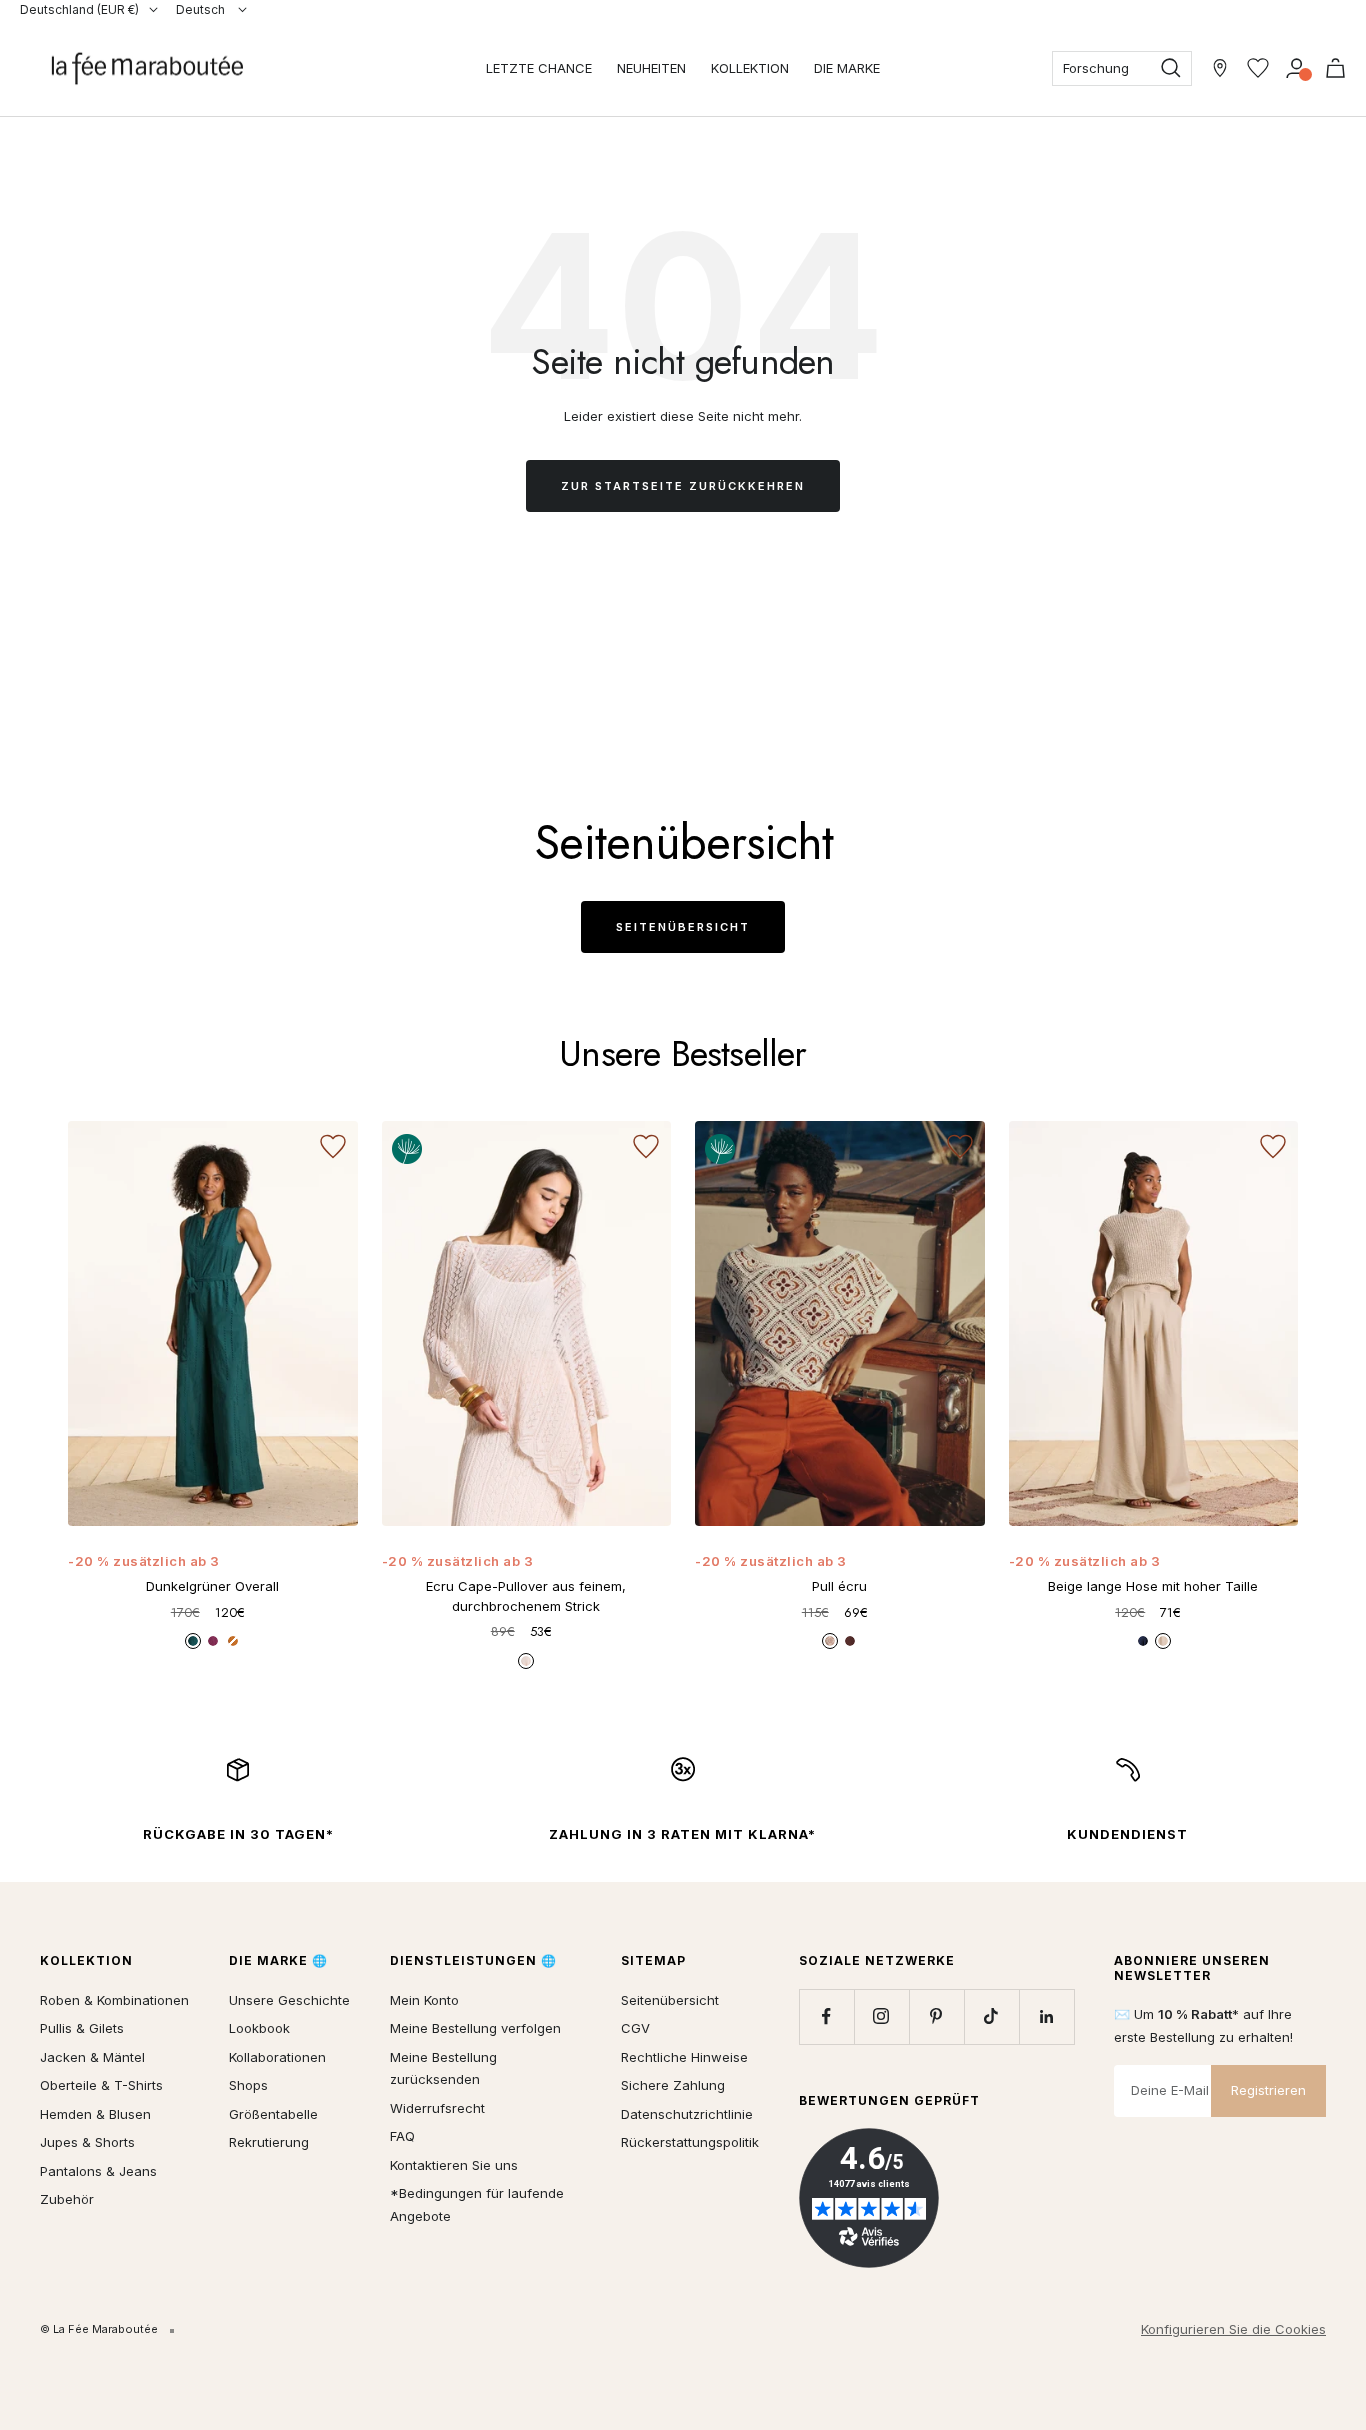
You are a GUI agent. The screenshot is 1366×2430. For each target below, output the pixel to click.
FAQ (402, 2136)
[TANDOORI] (233, 1641)
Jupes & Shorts (87, 2142)
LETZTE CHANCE (539, 68)
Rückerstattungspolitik (690, 2142)
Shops (248, 2085)
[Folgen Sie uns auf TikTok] (991, 2016)
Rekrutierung (269, 2142)
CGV (635, 2028)
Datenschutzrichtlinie (687, 2114)
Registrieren (1268, 2090)
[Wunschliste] (1258, 68)
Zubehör (67, 2199)
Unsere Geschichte (289, 2000)
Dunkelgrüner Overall (212, 1586)
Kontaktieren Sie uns (454, 2165)
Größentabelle (273, 2114)
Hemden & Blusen (95, 2114)
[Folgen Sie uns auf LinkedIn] (1046, 2016)
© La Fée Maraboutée (99, 2329)
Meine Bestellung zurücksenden (443, 2068)
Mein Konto (424, 2000)
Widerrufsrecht (437, 2108)
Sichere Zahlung (673, 2085)
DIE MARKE (847, 68)
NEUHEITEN (651, 68)
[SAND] (1163, 1641)
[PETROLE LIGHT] (193, 1641)
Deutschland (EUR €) (79, 9)
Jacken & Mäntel (92, 2057)
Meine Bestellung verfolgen (475, 2028)
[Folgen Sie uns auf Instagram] (881, 2016)
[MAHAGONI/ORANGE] (850, 1641)
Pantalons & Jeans (98, 2171)
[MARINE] (1143, 1641)
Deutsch (202, 9)
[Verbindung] (1296, 68)
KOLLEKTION (750, 68)
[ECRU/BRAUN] (830, 1641)
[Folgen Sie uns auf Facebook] (826, 2016)
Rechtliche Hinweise (684, 2057)
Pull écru (839, 1586)
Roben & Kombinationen (114, 2000)
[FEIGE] (213, 1641)
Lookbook (259, 2028)
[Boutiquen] (1220, 68)
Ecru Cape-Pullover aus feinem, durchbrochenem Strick (526, 1596)
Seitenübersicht (683, 927)
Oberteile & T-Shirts (101, 2085)
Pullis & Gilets (82, 2028)
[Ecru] (526, 1661)
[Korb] (1335, 68)
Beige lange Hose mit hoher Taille (1153, 1586)
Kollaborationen (277, 2057)
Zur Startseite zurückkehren (683, 486)
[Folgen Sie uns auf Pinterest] (936, 2016)
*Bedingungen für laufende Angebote (477, 2204)
